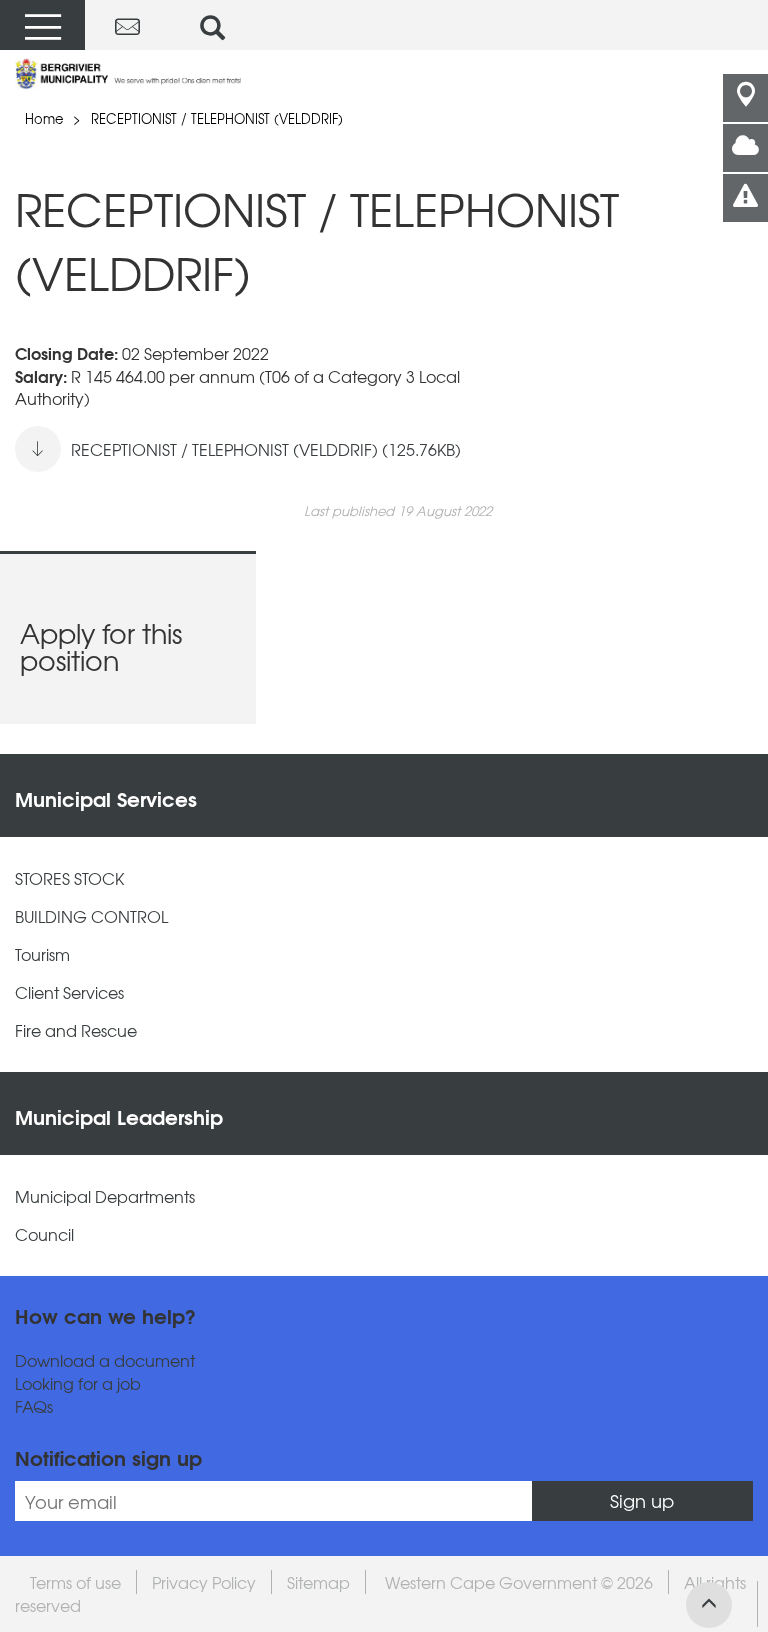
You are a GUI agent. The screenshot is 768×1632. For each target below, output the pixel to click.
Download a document (105, 1360)
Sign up (642, 1500)
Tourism (42, 954)
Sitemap (318, 1582)
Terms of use (75, 1582)
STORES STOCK (69, 878)
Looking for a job (78, 1383)
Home (44, 118)
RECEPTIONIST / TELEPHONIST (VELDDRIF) (217, 118)
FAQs (34, 1406)
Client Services (69, 992)
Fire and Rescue (76, 1030)
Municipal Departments (105, 1196)
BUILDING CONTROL (91, 916)
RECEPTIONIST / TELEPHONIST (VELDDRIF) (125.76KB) (266, 449)
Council (44, 1234)
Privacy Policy (204, 1582)
